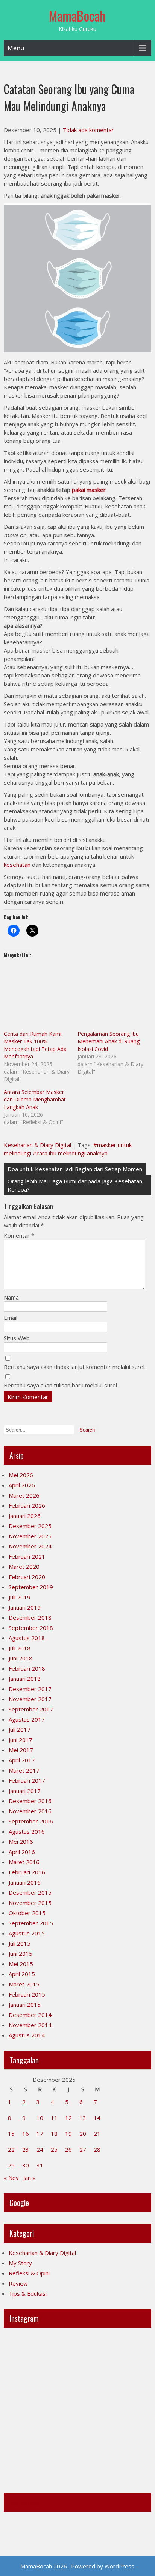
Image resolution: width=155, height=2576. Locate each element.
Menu (16, 48)
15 (11, 2134)
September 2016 (31, 1821)
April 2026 (22, 1485)
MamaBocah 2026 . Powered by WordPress (77, 2566)
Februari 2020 (27, 1577)
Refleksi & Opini (29, 2273)
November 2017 (30, 1699)
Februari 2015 (27, 1994)
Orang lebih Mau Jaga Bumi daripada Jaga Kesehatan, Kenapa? (76, 1185)
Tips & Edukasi (28, 2293)
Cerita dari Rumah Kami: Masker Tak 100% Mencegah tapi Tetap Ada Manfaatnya (35, 1045)
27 (83, 2149)
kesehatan (17, 865)
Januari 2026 (25, 1516)
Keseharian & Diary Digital (37, 1145)
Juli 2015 (20, 1943)
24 (40, 2149)
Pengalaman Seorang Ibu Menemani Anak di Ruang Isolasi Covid (109, 1041)
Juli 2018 (20, 1648)
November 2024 (30, 1546)
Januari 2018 (25, 1679)
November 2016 (30, 1811)
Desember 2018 (30, 1617)
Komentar (19, 1235)
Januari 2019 (25, 1607)
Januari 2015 (25, 2005)
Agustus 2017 (27, 1719)
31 (40, 2165)
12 (68, 2118)
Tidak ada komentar (88, 130)
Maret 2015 (24, 1984)
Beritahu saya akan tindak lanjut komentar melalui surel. (75, 1367)
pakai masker (89, 490)
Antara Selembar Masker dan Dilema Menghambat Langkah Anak (35, 1099)
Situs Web (17, 1338)
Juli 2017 (20, 1730)
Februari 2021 (27, 1556)
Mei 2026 (21, 1475)
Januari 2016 (25, 1882)
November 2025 (30, 1536)
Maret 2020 (24, 1567)
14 (97, 2118)
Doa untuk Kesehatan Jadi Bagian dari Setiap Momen (75, 1169)
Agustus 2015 (27, 1933)
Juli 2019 (20, 1597)
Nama (11, 1297)
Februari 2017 (27, 1780)
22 (11, 2149)
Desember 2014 (30, 2015)
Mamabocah (27, 2502)
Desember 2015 (30, 1892)
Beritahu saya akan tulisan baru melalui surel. (61, 1385)
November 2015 (30, 1903)
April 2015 (22, 1974)
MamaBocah (77, 15)
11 (54, 2118)
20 (83, 2134)
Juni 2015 (21, 1954)
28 (97, 2149)
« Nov (11, 2178)
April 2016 (22, 1852)
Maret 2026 (24, 1495)
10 (40, 2118)
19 (68, 2134)
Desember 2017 (30, 1689)
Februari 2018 (27, 1668)
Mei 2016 (21, 1842)
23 (26, 2149)
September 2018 (31, 1628)
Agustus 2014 (27, 2035)
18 (54, 2134)
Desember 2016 (30, 1801)
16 (26, 2134)
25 (54, 2149)
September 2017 (31, 1709)
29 (11, 2165)
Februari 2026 (27, 1505)
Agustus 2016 (27, 1831)
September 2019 (31, 1587)
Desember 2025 (30, 1526)
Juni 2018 (21, 1658)
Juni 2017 (21, 1740)
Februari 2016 (27, 1872)
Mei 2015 (21, 1964)
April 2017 (22, 1760)
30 (26, 2165)
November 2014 (30, 2025)
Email (11, 1318)
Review (18, 2283)
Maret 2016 (24, 1862)
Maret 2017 (24, 1770)
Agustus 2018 (27, 1638)
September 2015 (31, 1923)
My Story (20, 2263)
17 (40, 2134)
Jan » (29, 2178)
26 (68, 2149)
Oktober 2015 (27, 1913)
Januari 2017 (25, 1791)
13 (83, 2118)
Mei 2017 (21, 1750)
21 (97, 2134)
